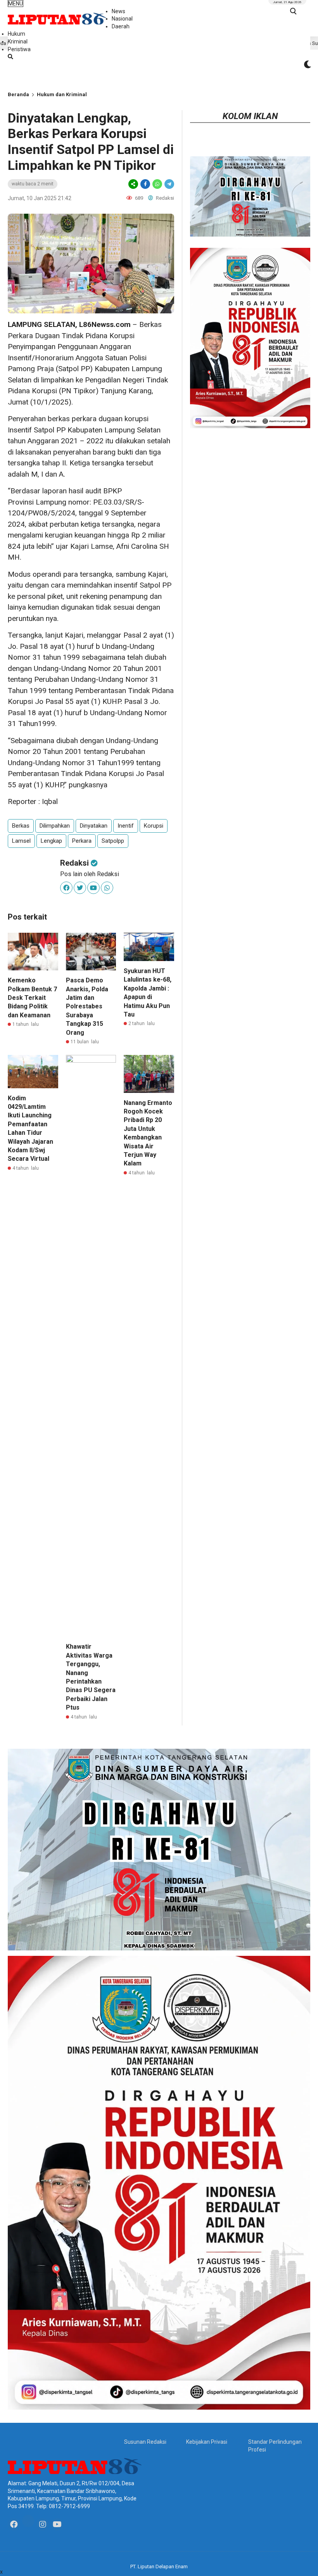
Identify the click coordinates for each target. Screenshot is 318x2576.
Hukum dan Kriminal (62, 94)
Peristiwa (19, 49)
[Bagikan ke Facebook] (145, 184)
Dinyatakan (94, 826)
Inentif (126, 826)
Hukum (16, 34)
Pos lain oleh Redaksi (90, 874)
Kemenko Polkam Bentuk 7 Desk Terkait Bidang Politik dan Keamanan (32, 998)
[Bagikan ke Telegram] (169, 184)
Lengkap (51, 841)
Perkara (82, 841)
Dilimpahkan (55, 826)
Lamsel (21, 841)
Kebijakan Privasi (207, 2442)
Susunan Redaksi (145, 2442)
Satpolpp (113, 841)
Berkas (21, 826)
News (118, 11)
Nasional (122, 19)
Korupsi (154, 826)
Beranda (18, 94)
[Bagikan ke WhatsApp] (157, 184)
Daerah (121, 26)
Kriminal (18, 41)
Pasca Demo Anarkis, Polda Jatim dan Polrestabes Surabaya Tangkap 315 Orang (87, 1006)
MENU (16, 3)
